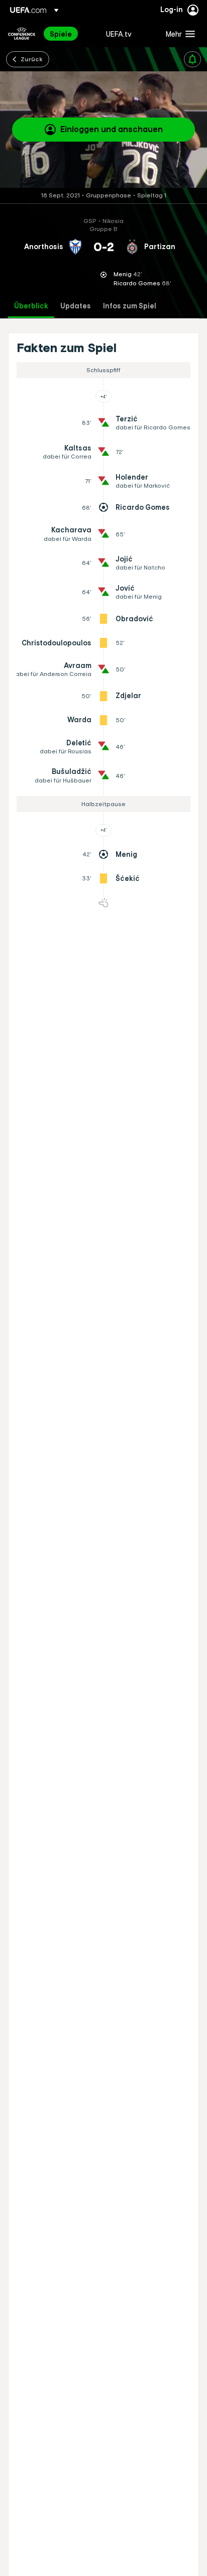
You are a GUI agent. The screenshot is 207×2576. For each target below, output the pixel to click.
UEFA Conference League (22, 34)
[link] (61, 34)
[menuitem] (69, 34)
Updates (76, 306)
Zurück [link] (32, 59)
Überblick (31, 306)
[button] (178, 34)
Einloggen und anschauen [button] (112, 129)
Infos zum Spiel (130, 306)
